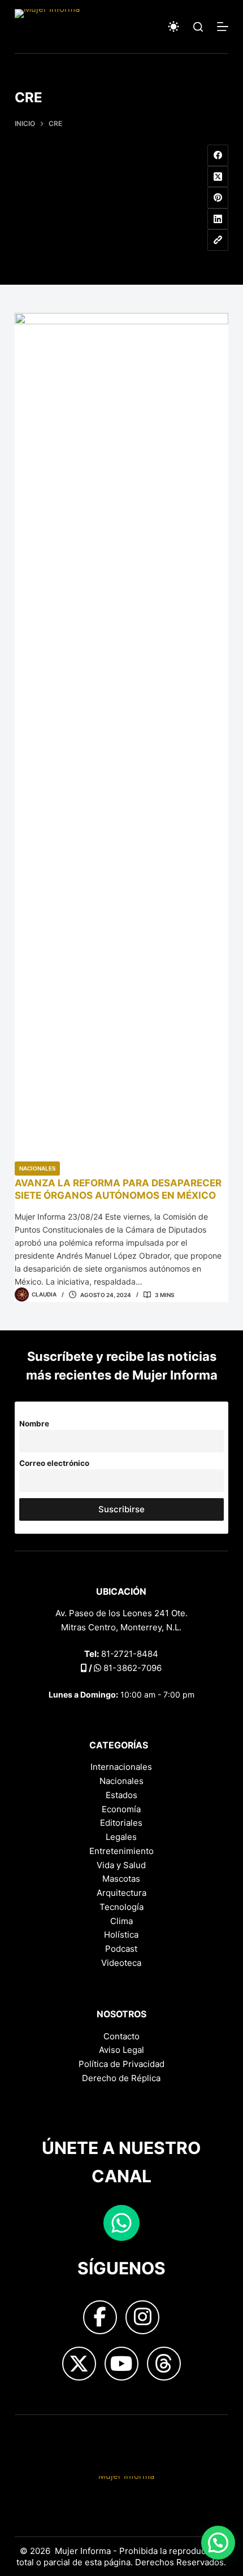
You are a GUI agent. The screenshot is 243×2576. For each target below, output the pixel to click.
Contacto (121, 2036)
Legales (121, 1837)
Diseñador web (45, 2433)
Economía (121, 1809)
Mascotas (121, 1879)
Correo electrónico (54, 1463)
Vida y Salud (121, 1865)
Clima (121, 1921)
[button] (218, 2543)
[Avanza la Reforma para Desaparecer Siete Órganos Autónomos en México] (121, 737)
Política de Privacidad (121, 2064)
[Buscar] (198, 27)
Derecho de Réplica (121, 2078)
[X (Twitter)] (218, 177)
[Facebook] (218, 155)
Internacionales (121, 1767)
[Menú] (223, 27)
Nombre (34, 1424)
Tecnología (121, 1907)
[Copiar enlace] (218, 240)
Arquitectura (121, 1893)
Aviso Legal (121, 2050)
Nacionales (37, 1168)
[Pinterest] (218, 198)
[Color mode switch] (173, 27)
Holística (121, 1935)
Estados (121, 1795)
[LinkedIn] (218, 219)
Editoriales (121, 1823)
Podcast (121, 1949)
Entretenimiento (121, 1851)
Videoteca (121, 1963)
